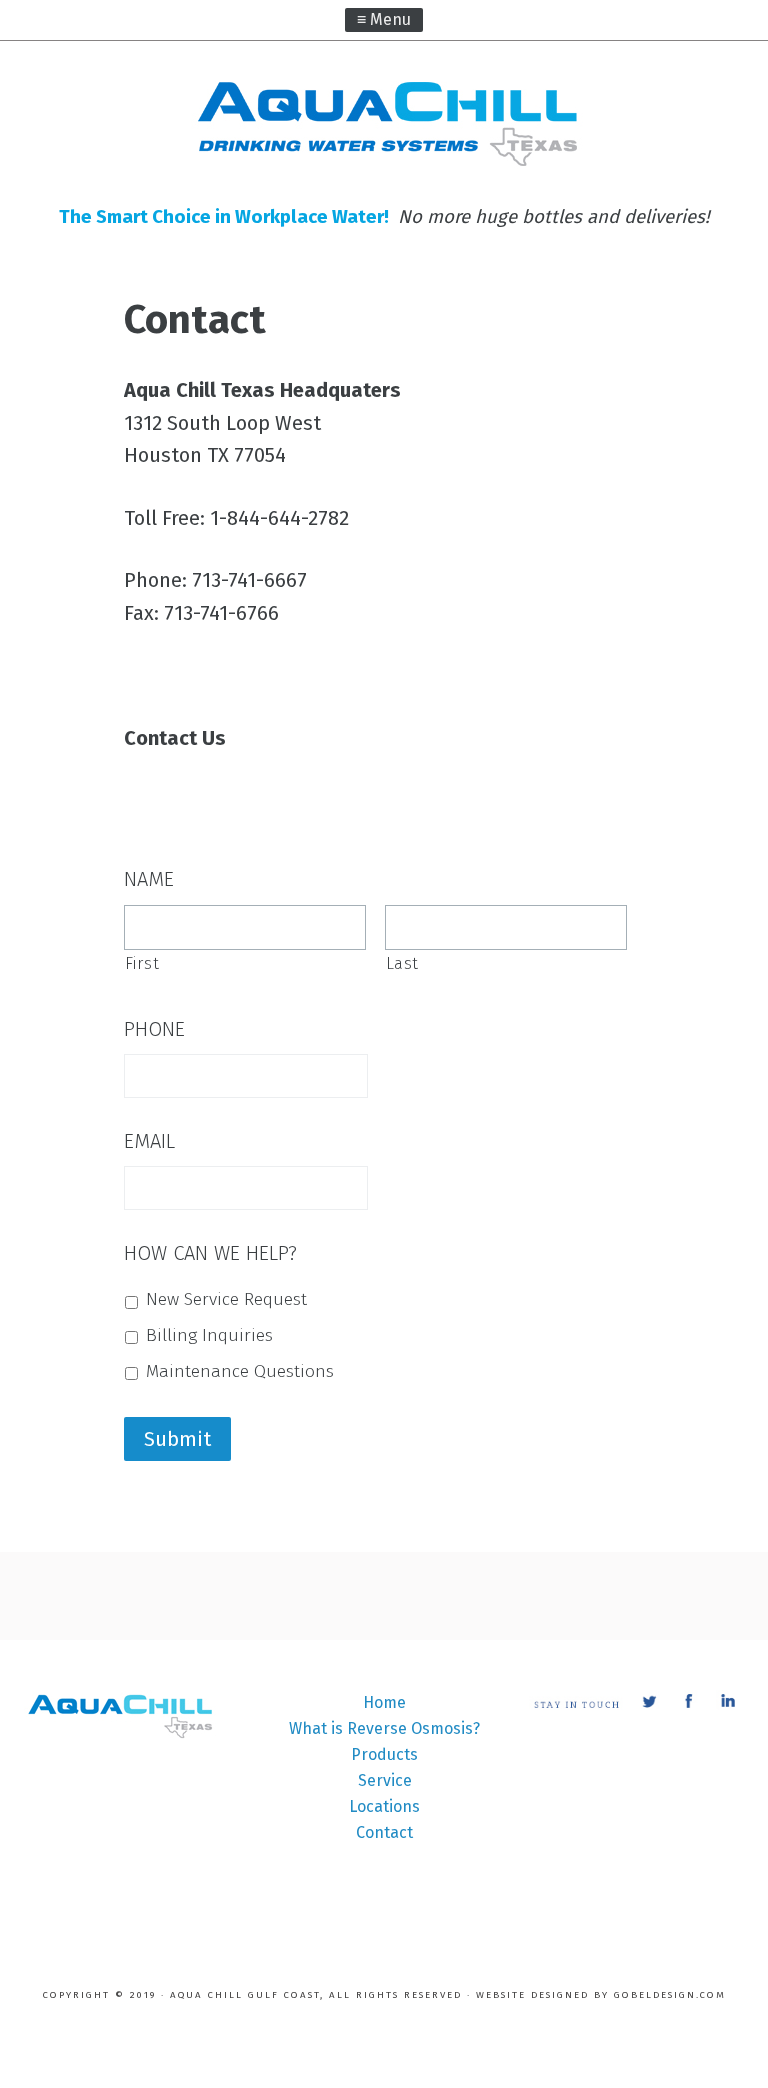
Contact (384, 1832)
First (142, 963)
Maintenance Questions (240, 1371)
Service (385, 1780)
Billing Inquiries (209, 1335)
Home (384, 1702)
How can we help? (210, 1253)
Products (384, 1754)
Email (149, 1141)
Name (149, 879)
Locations (384, 1806)
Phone (154, 1029)
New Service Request (226, 1299)
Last (403, 963)
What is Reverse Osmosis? (384, 1728)
